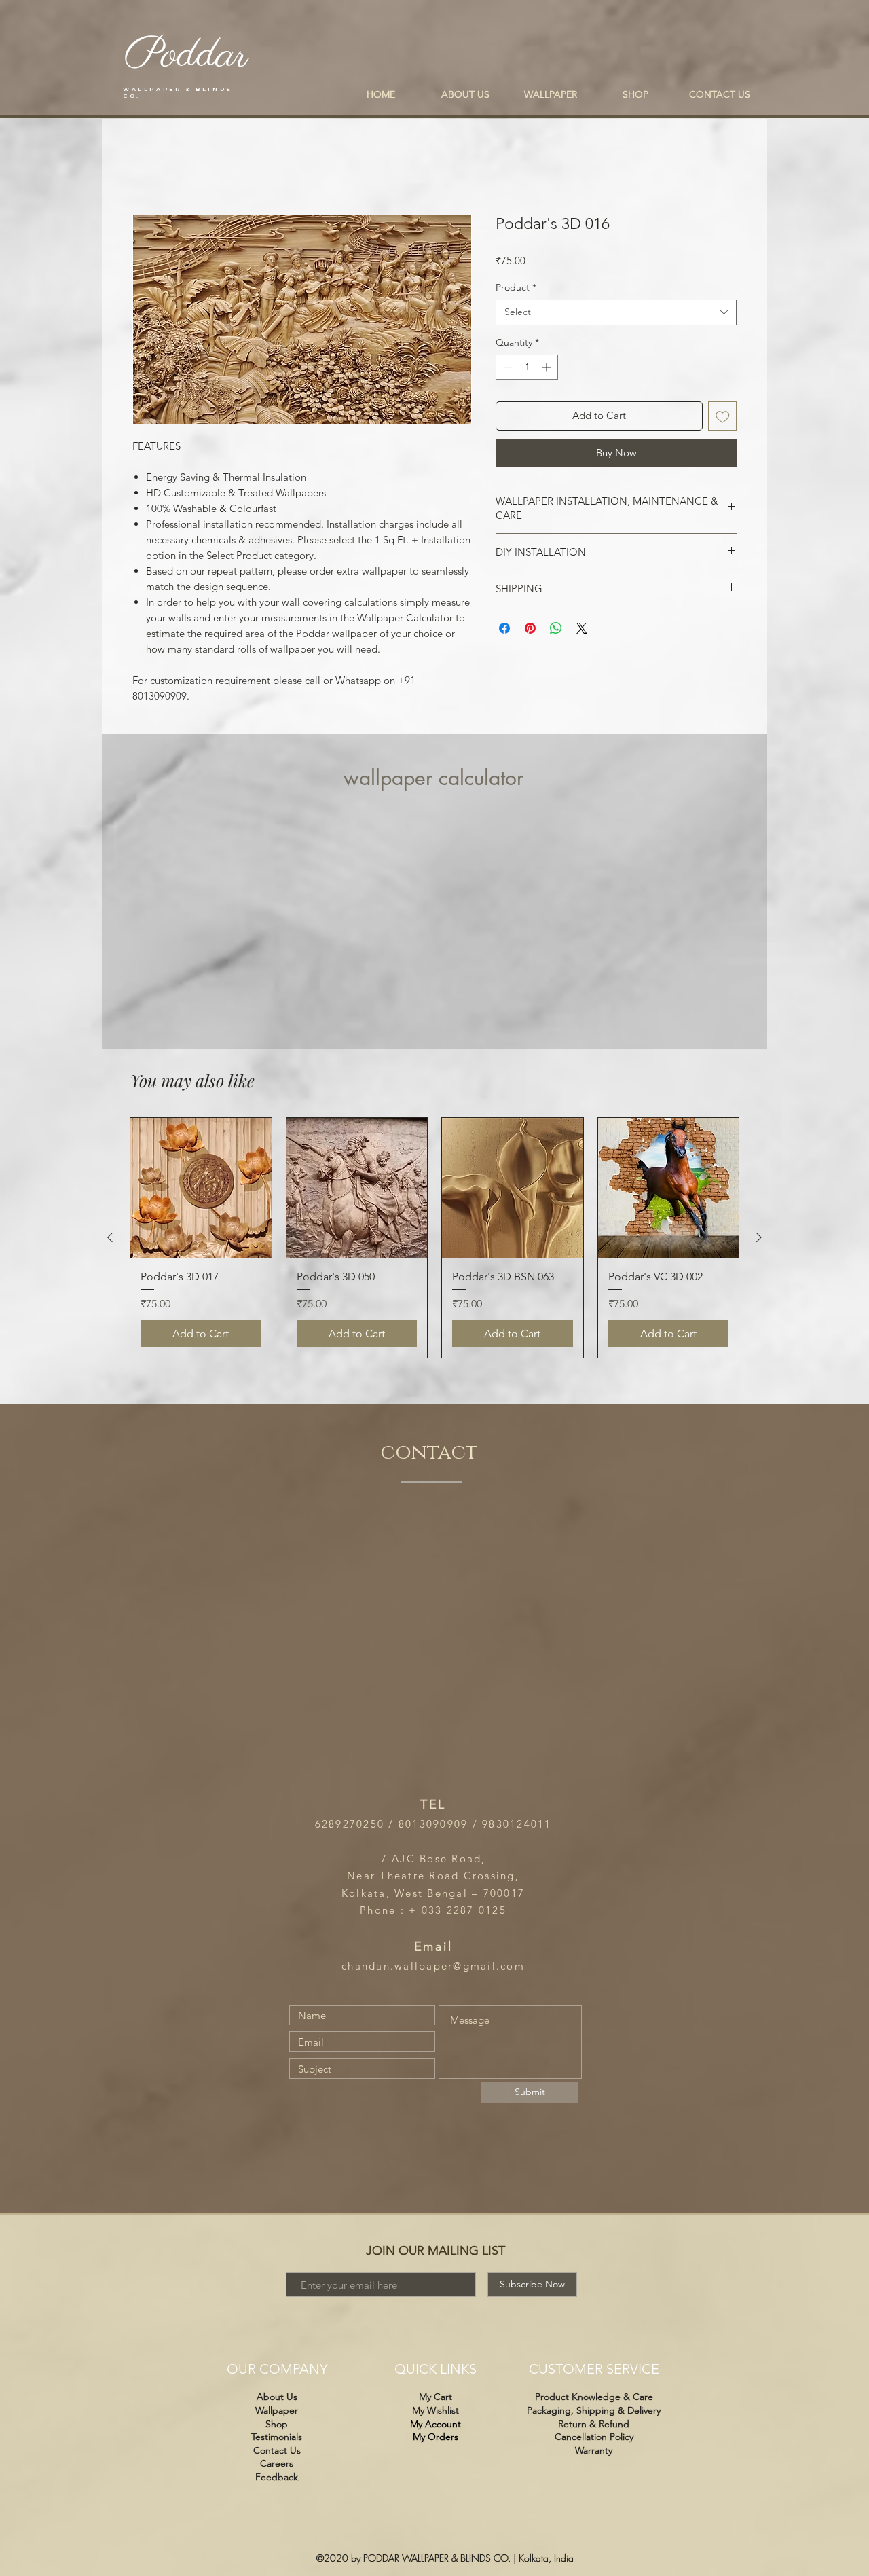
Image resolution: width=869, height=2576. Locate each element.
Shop (277, 2424)
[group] (434, 1238)
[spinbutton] (527, 367)
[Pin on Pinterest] (530, 628)
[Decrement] (506, 367)
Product (516, 287)
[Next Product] (759, 1237)
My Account (436, 2424)
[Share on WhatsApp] (556, 628)
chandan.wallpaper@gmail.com (433, 1966)
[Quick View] (201, 1189)
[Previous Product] (110, 1237)
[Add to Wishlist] (723, 416)
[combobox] (616, 312)
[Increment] (548, 367)
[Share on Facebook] (504, 628)
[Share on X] (582, 628)
